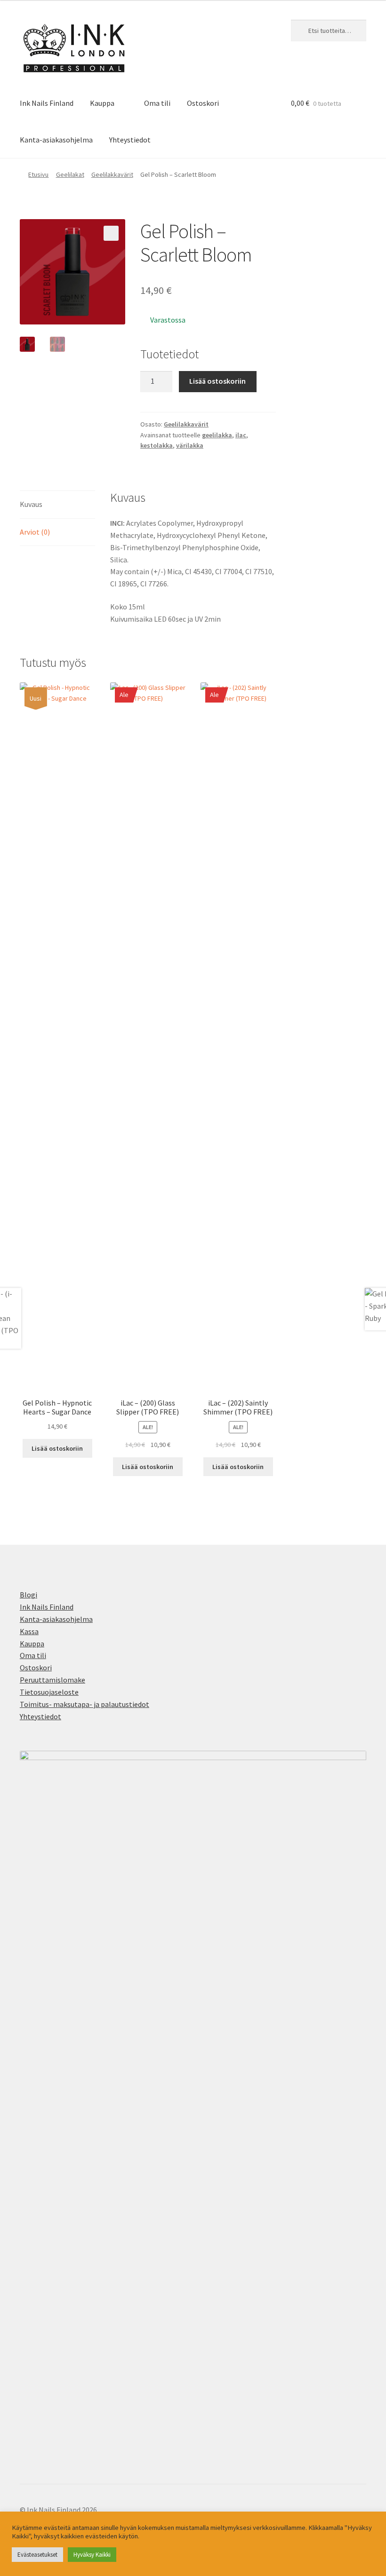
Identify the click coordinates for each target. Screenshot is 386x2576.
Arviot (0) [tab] (35, 532)
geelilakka (217, 435)
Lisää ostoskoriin (217, 381)
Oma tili (157, 103)
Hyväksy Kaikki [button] (92, 2555)
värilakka (190, 445)
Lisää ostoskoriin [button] (57, 1448)
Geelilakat (70, 174)
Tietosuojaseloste (49, 1692)
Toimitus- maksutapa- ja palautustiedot (84, 1704)
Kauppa (102, 103)
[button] (111, 233)
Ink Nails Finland (47, 103)
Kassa (29, 1631)
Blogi (28, 1595)
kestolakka (157, 445)
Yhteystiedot (130, 140)
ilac (241, 435)
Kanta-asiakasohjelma (56, 140)
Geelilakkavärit (112, 174)
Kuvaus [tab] (31, 504)
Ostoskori (203, 103)
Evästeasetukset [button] (37, 2555)
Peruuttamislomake (52, 1680)
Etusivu (38, 174)
